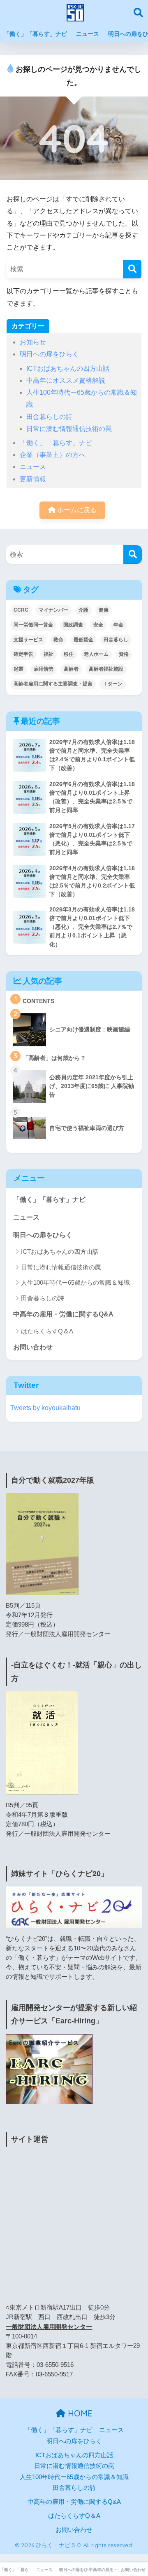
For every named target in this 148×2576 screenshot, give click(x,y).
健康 (104, 610)
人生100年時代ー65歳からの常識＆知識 (75, 1282)
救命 (58, 640)
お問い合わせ (33, 1347)
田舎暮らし (116, 640)
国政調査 (73, 625)
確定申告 (23, 654)
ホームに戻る (76, 510)
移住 (69, 654)
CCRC (21, 610)
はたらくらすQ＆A (47, 1331)
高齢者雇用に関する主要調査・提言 (53, 684)
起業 (18, 669)
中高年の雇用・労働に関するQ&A (63, 1314)
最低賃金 (83, 640)
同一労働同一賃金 (33, 625)
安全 (98, 625)
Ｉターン (113, 684)
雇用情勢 (44, 669)
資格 (124, 654)
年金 (118, 625)
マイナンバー (53, 610)
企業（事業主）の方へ (53, 455)
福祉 (49, 654)
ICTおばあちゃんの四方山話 (68, 369)
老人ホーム (96, 654)
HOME (79, 2413)
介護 (83, 610)
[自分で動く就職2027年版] (42, 1544)
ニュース (88, 34)
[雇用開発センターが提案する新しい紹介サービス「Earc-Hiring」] (49, 2068)
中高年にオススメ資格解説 (66, 380)
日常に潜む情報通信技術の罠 (69, 429)
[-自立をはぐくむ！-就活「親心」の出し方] (42, 1742)
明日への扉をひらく (49, 354)
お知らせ (33, 342)
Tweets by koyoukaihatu (45, 1408)
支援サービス (28, 640)
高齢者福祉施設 (106, 669)
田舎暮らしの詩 (49, 417)
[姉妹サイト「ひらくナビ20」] (74, 1907)
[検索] (132, 269)
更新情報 (33, 479)
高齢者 (71, 669)
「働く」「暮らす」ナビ (35, 34)
